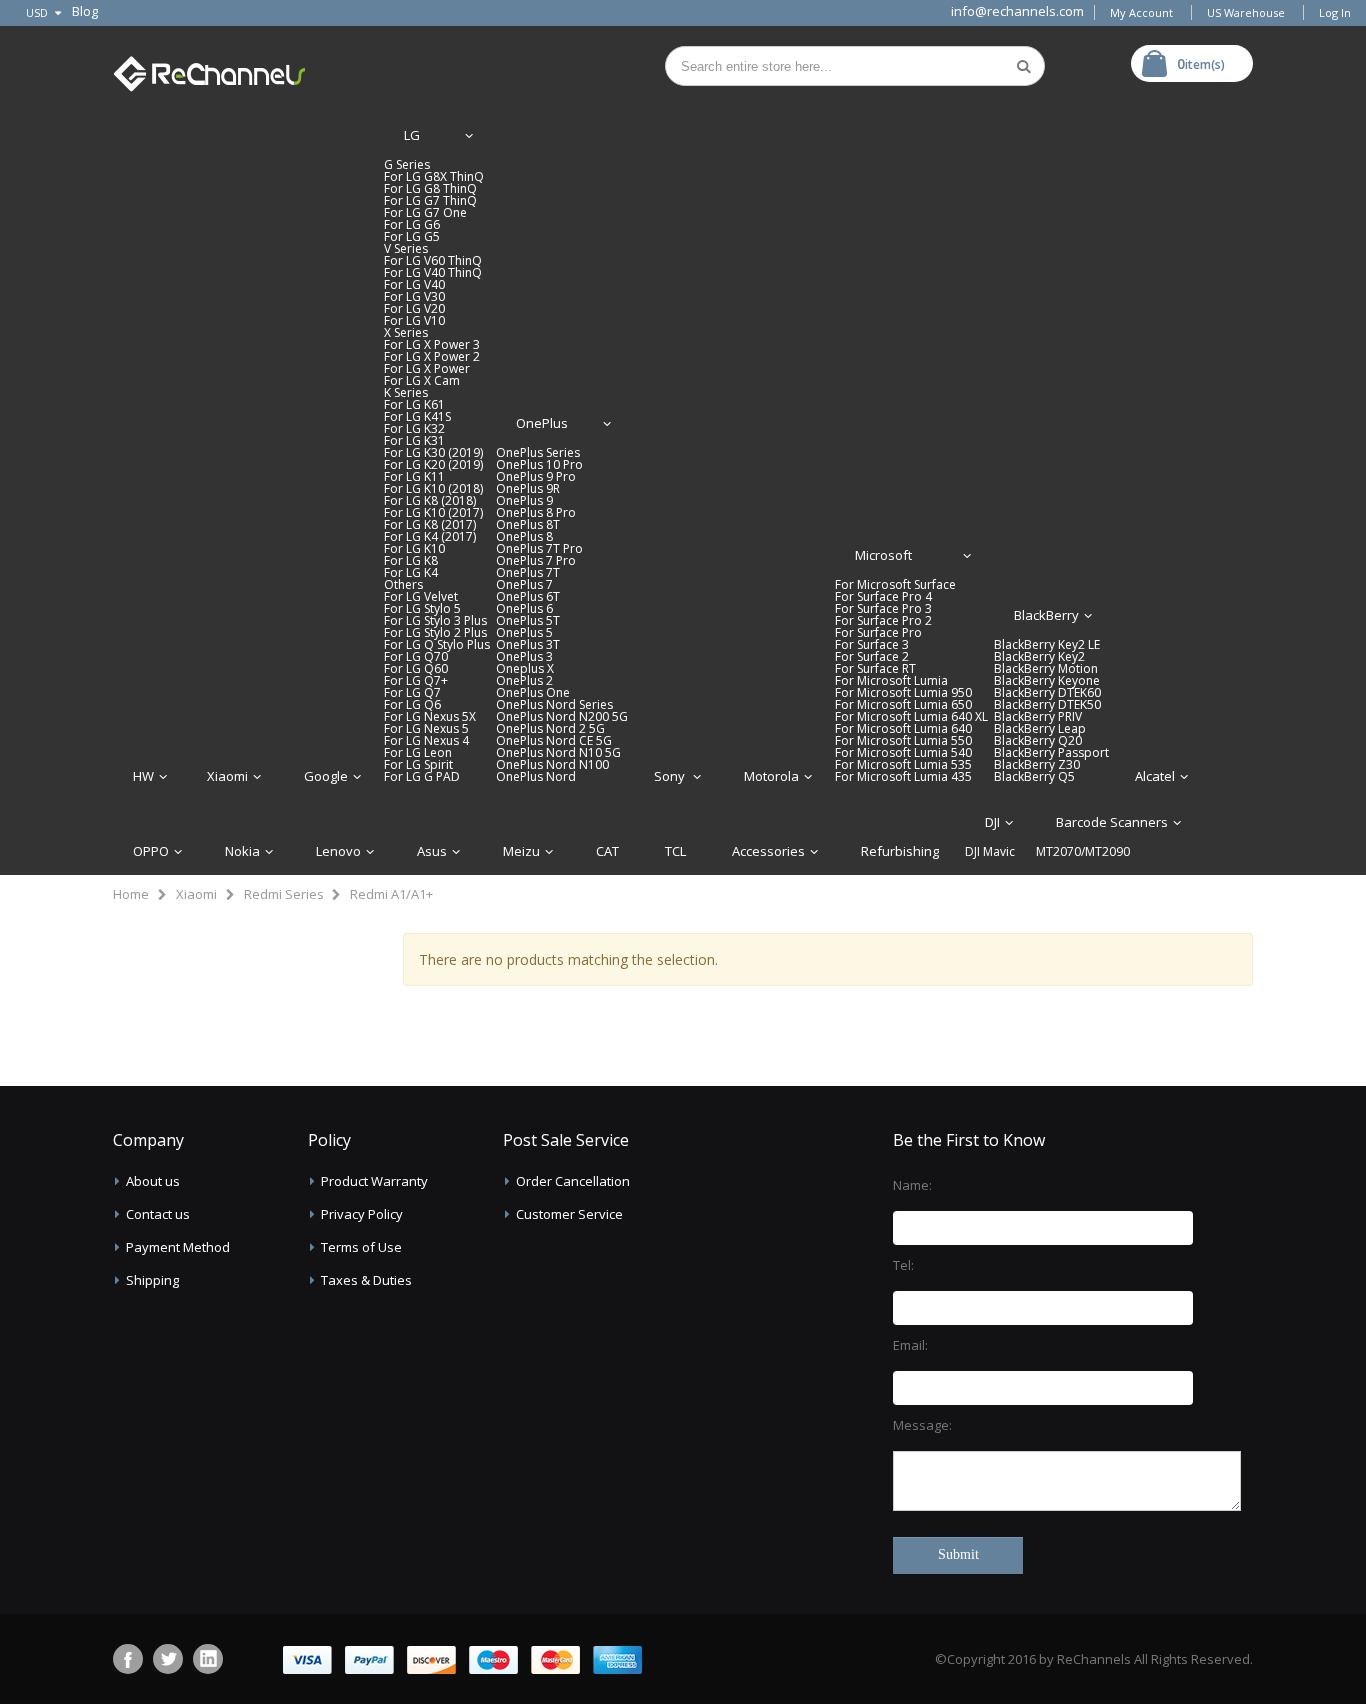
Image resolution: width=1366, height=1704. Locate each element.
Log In (1335, 12)
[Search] (1024, 66)
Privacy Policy (362, 1214)
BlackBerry (1046, 615)
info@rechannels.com (1017, 11)
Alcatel (1155, 776)
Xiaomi (227, 776)
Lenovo (338, 851)
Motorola (771, 776)
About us (153, 1181)
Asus (432, 851)
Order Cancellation (573, 1181)
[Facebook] (128, 1659)
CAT (607, 851)
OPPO (151, 851)
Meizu (521, 851)
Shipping (152, 1280)
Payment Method (178, 1247)
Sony (671, 776)
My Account (1141, 12)
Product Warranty (374, 1181)
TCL (675, 851)
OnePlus (542, 423)
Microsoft (883, 555)
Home (131, 894)
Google (326, 776)
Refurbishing (900, 851)
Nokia (242, 851)
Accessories (768, 851)
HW (143, 776)
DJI (992, 822)
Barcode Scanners (1112, 822)
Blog (85, 11)
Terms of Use (361, 1247)
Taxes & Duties (366, 1280)
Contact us (158, 1214)
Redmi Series (284, 894)
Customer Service (569, 1214)
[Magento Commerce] (209, 69)
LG (412, 135)
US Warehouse (1246, 12)
